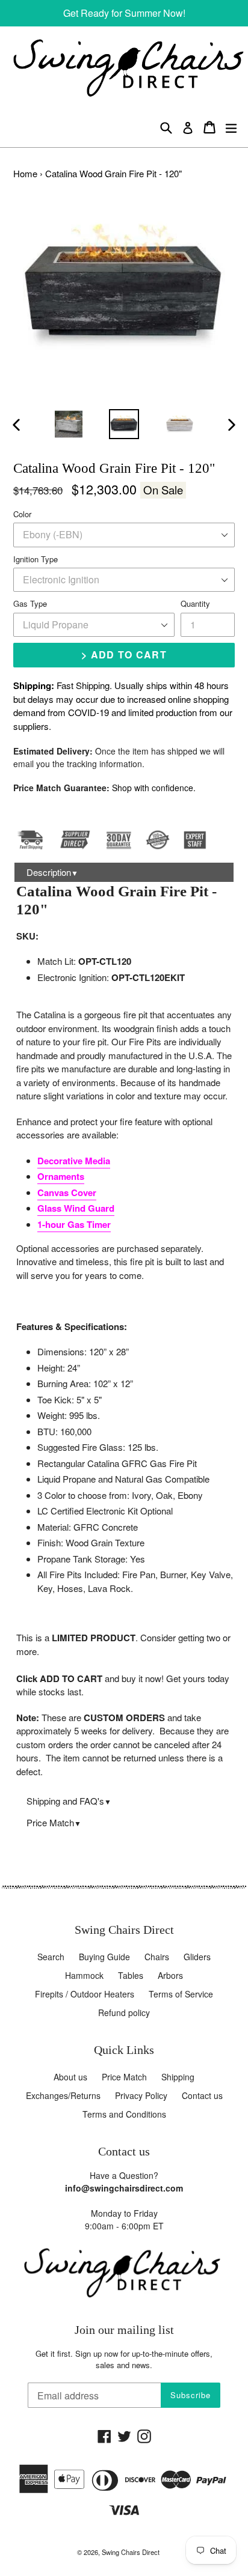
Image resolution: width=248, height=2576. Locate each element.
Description (52, 872)
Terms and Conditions (124, 2114)
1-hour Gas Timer (74, 1224)
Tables (131, 1975)
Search (51, 1957)
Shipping (178, 2077)
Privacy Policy (141, 2095)
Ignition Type (36, 559)
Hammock (84, 1975)
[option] (69, 424)
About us (70, 2077)
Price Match (54, 1822)
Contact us (202, 2095)
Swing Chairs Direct (131, 2552)
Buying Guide (104, 1957)
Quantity (195, 603)
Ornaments (61, 1176)
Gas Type (30, 603)
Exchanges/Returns (63, 2095)
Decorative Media (74, 1161)
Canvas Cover (67, 1192)
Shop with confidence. (154, 788)
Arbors (170, 1975)
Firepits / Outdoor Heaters (85, 1994)
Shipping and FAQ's (69, 1801)
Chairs (157, 1957)
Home (25, 173)
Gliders (197, 1957)
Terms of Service (181, 1994)
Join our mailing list (124, 2330)
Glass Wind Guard (76, 1208)
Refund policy (124, 2012)
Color (22, 514)
